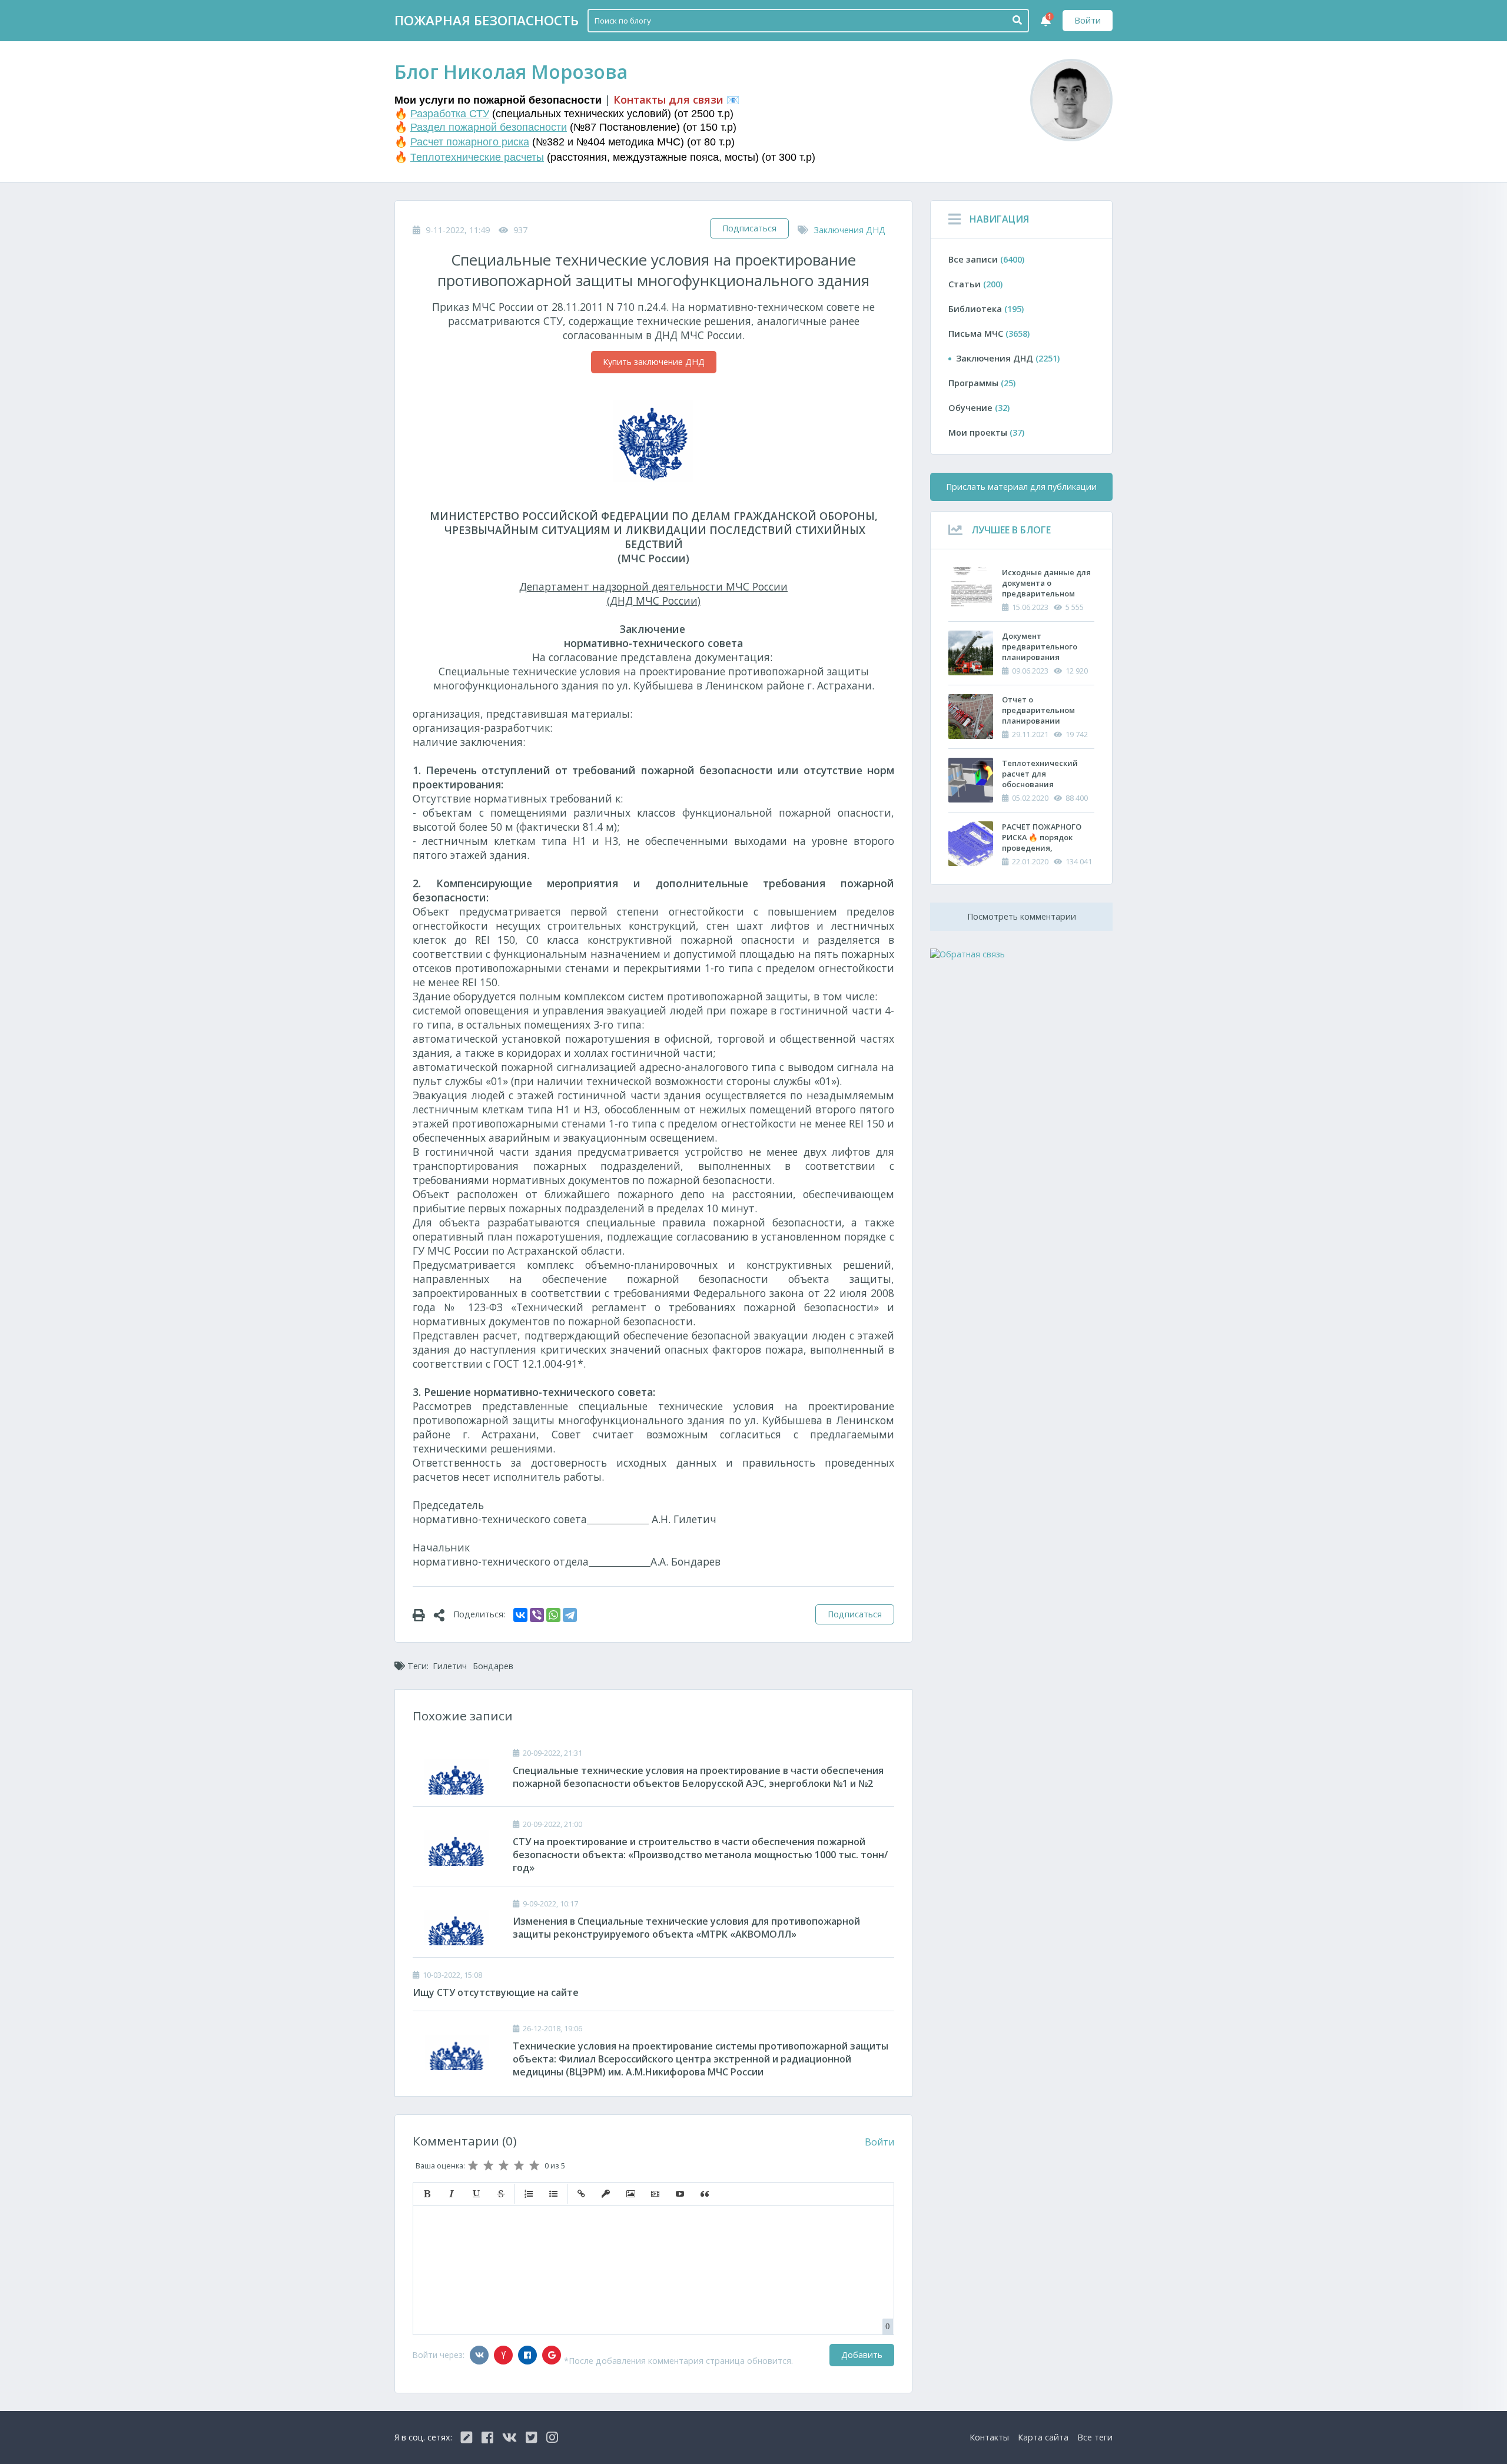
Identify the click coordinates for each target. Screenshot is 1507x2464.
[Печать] (423, 1614)
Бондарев (493, 1666)
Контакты (989, 2437)
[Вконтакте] (479, 2355)
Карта (1043, 2437)
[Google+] (552, 2355)
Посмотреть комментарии (1022, 916)
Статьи (975, 284)
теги (1095, 2437)
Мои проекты (986, 432)
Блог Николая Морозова (511, 72)
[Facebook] (527, 2355)
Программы (982, 383)
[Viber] (537, 1615)
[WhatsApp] (553, 1615)
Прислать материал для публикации (1021, 487)
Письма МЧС (989, 334)
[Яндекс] (503, 2355)
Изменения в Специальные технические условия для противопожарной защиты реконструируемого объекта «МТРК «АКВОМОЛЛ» (686, 1928)
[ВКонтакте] (520, 1615)
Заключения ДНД (849, 230)
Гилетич (450, 1666)
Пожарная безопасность (487, 20)
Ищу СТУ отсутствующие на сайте (496, 1992)
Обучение (979, 408)
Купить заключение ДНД (654, 362)
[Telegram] (570, 1615)
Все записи (986, 259)
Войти (1088, 20)
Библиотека (986, 309)
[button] (427, 2194)
